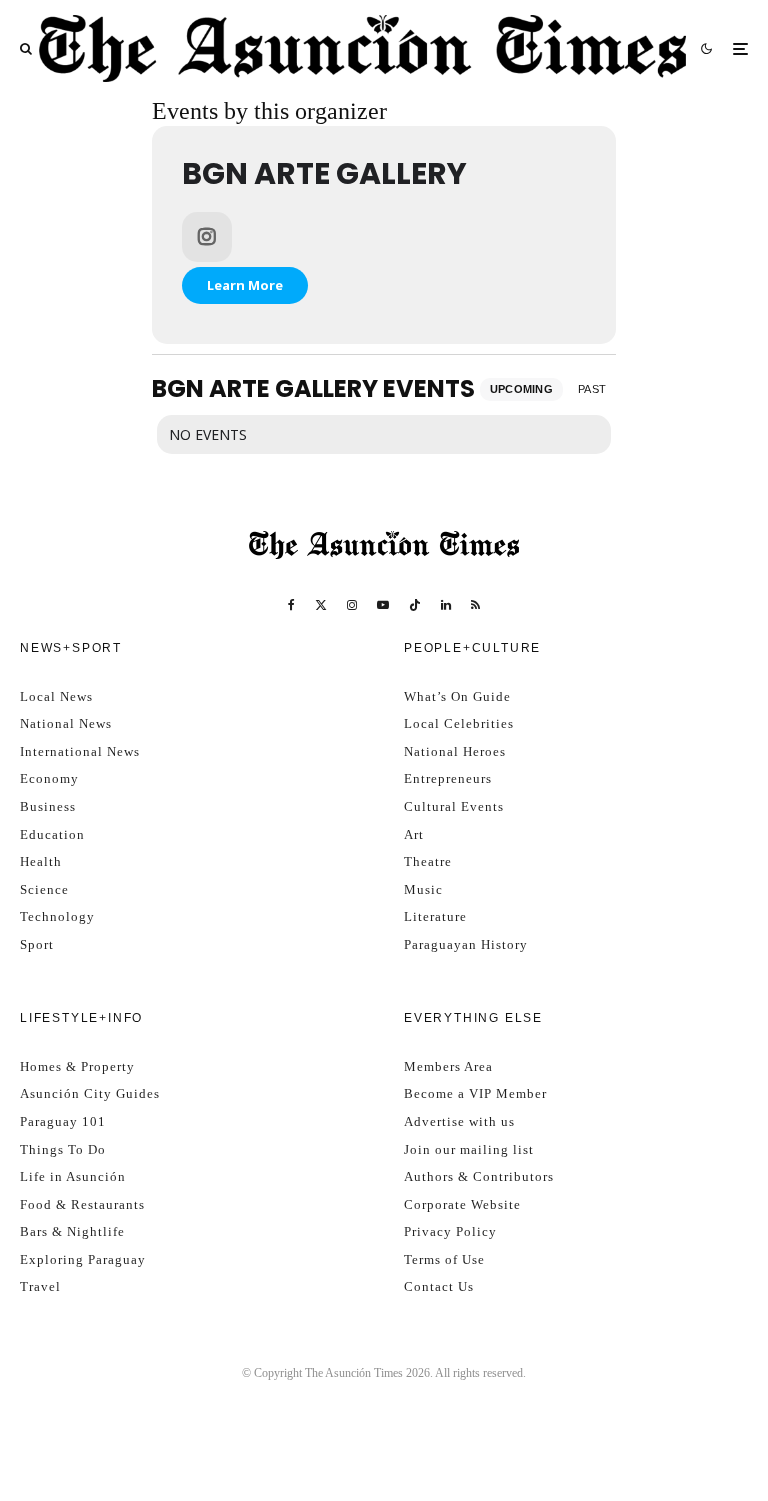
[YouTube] (383, 605)
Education (52, 834)
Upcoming (522, 389)
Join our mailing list (469, 1149)
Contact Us (439, 1286)
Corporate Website (462, 1204)
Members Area (448, 1066)
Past (592, 389)
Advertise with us (459, 1121)
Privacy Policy (450, 1231)
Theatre (428, 861)
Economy (49, 778)
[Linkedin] (446, 605)
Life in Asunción (73, 1176)
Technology (57, 916)
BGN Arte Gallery (324, 173)
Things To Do (63, 1149)
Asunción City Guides (90, 1093)
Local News (56, 696)
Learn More (245, 285)
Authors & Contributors (479, 1176)
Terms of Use (444, 1259)
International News (80, 751)
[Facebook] (291, 605)
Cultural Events (454, 806)
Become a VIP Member (475, 1093)
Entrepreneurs (448, 778)
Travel (40, 1286)
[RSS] (475, 605)
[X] (321, 605)
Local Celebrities (459, 723)
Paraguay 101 (63, 1121)
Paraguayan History (466, 944)
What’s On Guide (457, 696)
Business (48, 806)
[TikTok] (415, 605)
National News (66, 723)
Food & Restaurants (82, 1204)
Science (44, 889)
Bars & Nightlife (72, 1231)
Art (414, 834)
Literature (435, 916)
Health (41, 861)
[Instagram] (352, 605)
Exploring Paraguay (83, 1259)
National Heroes (455, 751)
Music (423, 889)
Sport (37, 944)
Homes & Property (77, 1066)
